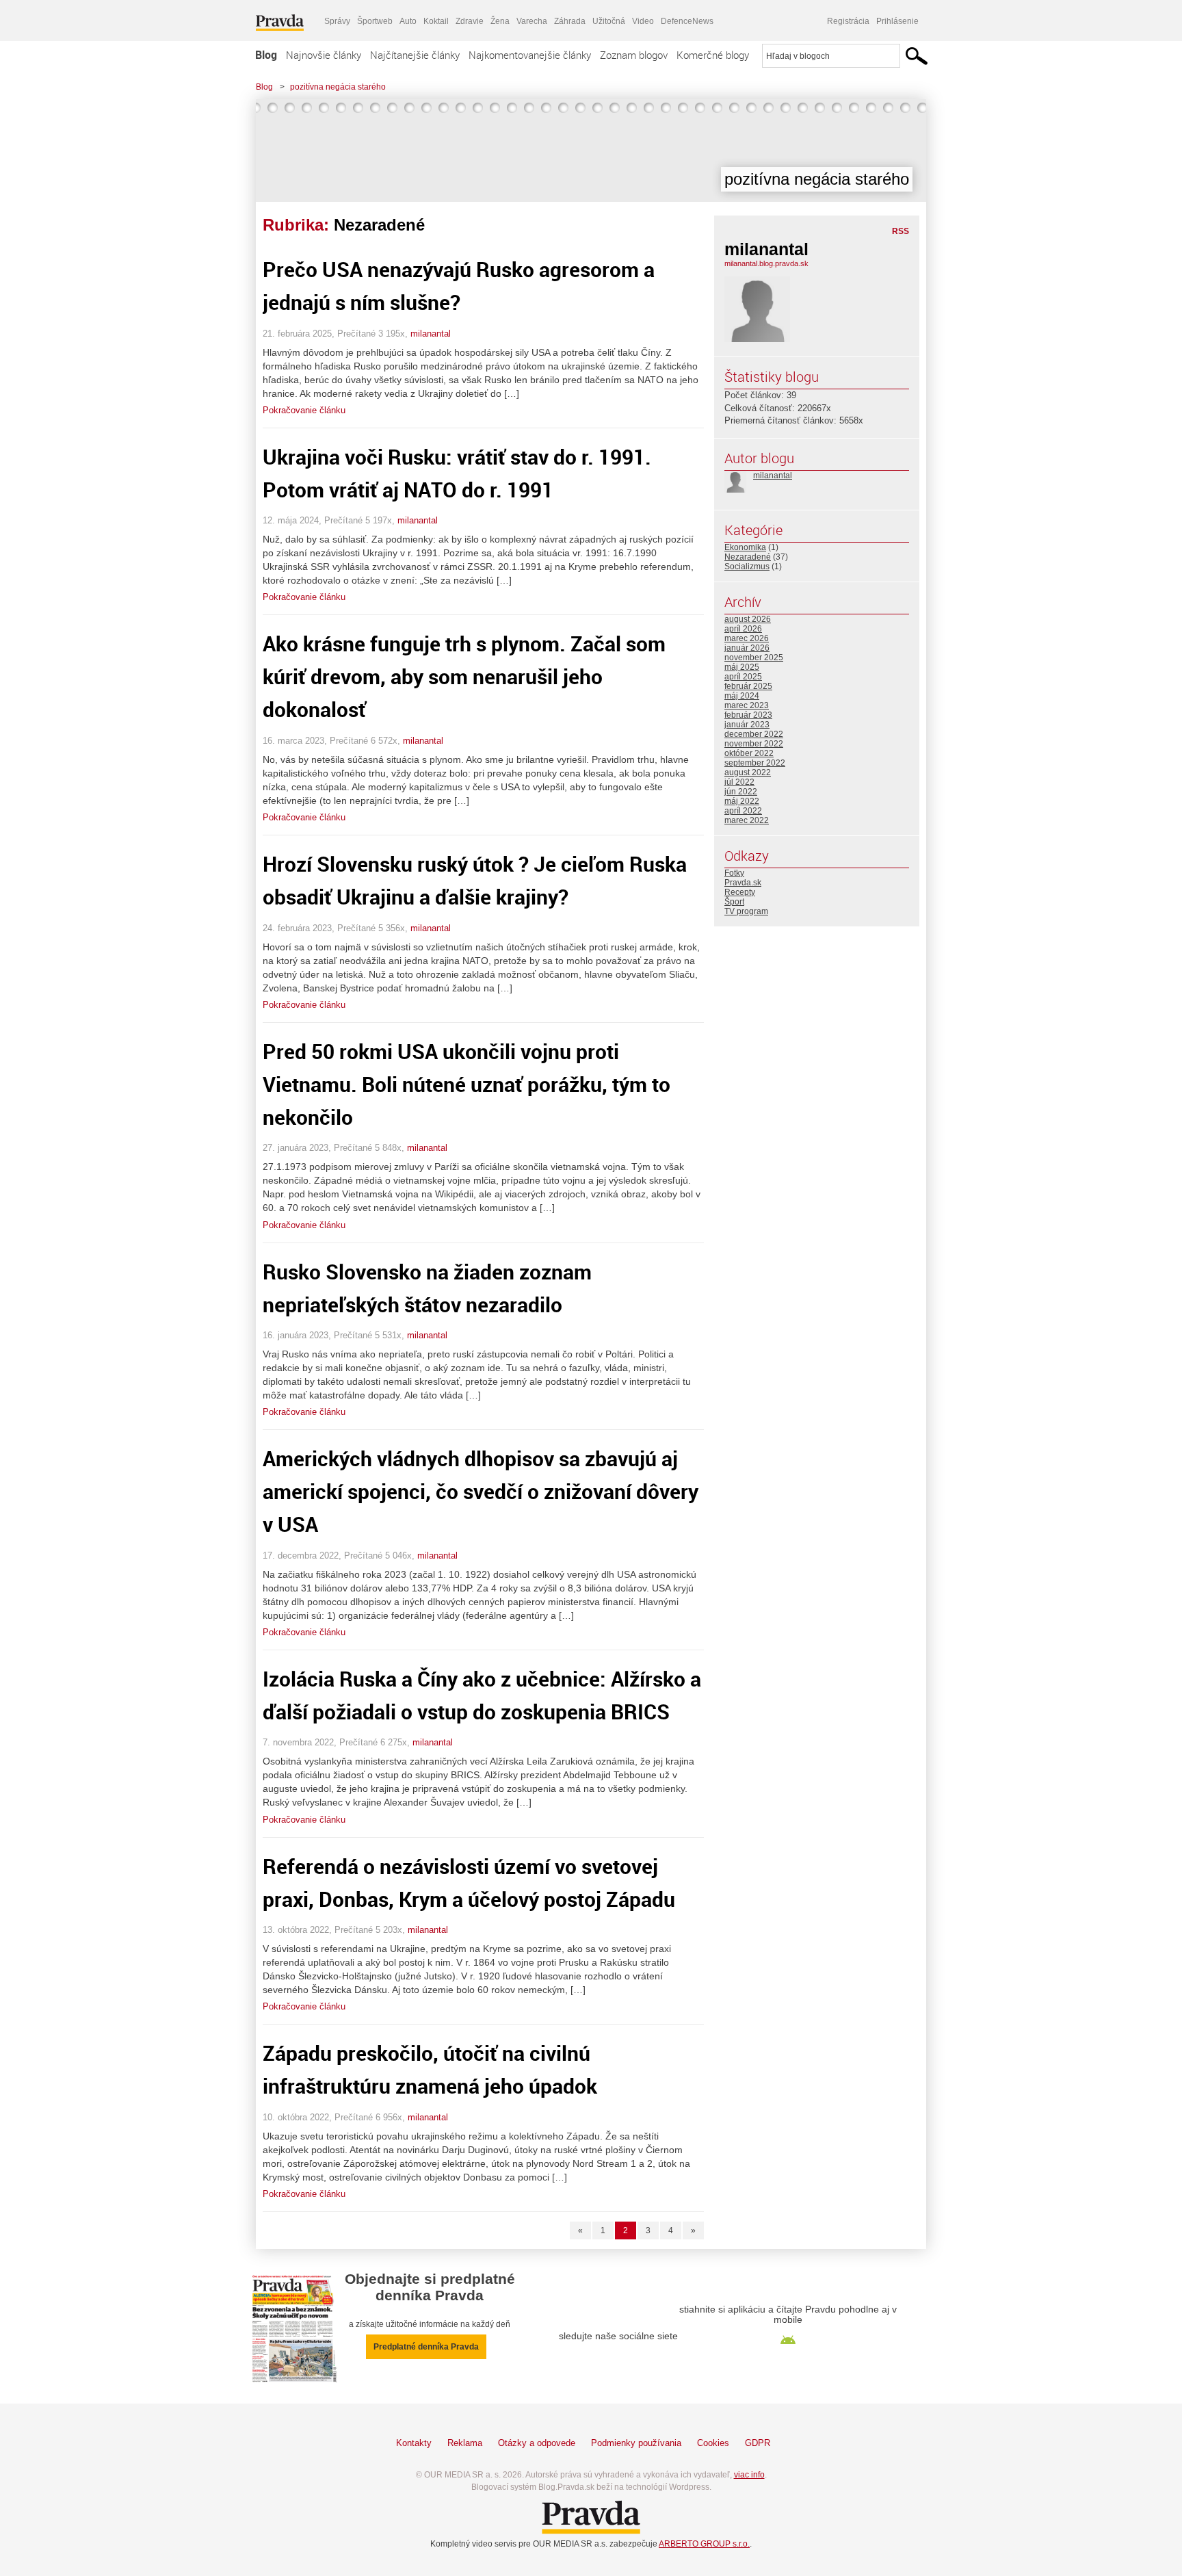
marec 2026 (747, 638)
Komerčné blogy (713, 55)
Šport (734, 902)
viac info (749, 2475)
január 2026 (747, 648)
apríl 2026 (743, 629)
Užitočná (609, 21)
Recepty (740, 892)
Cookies (713, 2443)
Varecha (532, 21)
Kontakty (414, 2443)
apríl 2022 (743, 811)
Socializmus (747, 567)
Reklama (465, 2443)
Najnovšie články (324, 55)
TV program (746, 911)
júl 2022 (739, 782)
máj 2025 (742, 667)
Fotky (734, 873)
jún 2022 (741, 792)
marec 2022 (747, 820)
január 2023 (747, 725)
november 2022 (754, 744)
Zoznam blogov (634, 55)
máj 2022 (742, 801)
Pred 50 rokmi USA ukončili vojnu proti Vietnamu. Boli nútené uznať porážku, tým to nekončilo (467, 1084)
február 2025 (748, 686)
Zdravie (470, 21)
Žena (500, 21)
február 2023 (748, 715)
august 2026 (748, 619)
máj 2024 (742, 696)
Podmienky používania (636, 2443)
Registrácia (848, 21)
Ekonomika (745, 547)
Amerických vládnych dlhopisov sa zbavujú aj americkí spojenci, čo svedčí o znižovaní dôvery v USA (481, 1491)
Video (643, 21)
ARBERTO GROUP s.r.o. (704, 2544)
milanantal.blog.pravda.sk (766, 263)
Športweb (375, 21)
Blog (266, 55)
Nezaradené (748, 557)
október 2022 (749, 753)
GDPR (758, 2443)
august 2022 (748, 772)
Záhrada (570, 21)
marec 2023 (747, 705)
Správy (337, 21)
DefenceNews (687, 21)
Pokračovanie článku (304, 410)
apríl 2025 (743, 677)
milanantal (431, 334)
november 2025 (754, 658)
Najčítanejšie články (415, 55)
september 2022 (755, 763)
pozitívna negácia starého (338, 87)
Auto (408, 21)
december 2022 (754, 734)
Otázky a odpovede (537, 2443)
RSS (901, 231)
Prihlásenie (897, 21)
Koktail (436, 21)
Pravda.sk (743, 883)
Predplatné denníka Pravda (426, 2347)
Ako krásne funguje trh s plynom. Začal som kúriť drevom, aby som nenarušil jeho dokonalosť (464, 676)
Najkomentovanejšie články (530, 55)
